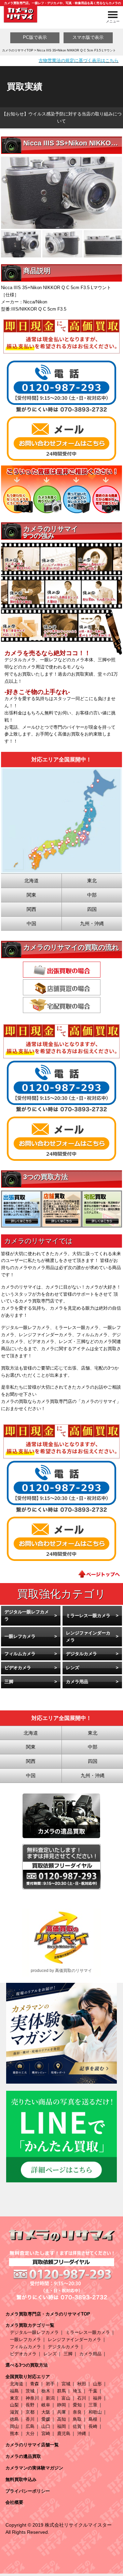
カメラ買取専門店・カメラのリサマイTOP (48, 2314)
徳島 (14, 2419)
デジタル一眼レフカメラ (27, 1615)
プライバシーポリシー (28, 2491)
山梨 (14, 2405)
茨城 (30, 2391)
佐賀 (77, 2426)
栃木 (46, 2391)
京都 (30, 2412)
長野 (30, 2405)
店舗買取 (62, 987)
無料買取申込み (21, 2479)
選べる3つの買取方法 (27, 2365)
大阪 (46, 2412)
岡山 (14, 2426)
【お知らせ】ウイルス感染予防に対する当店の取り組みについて (62, 117)
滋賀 (14, 2412)
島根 (93, 2419)
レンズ (73, 1668)
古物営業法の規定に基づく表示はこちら (79, 60)
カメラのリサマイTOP (18, 50)
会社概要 (14, 2502)
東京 (14, 2398)
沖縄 (82, 2433)
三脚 (9, 1682)
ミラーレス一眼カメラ (88, 1616)
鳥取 (77, 2419)
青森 (35, 2384)
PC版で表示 (35, 37)
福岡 (61, 2426)
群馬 (61, 2391)
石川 (82, 2398)
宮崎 (46, 2433)
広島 (30, 2426)
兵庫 (61, 2412)
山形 (97, 2384)
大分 (30, 2433)
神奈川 (32, 2398)
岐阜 (46, 2405)
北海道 (17, 2384)
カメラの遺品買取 (23, 2456)
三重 (93, 2405)
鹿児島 (64, 2433)
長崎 (93, 2426)
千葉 (93, 2391)
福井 (97, 2398)
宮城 (66, 2384)
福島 (14, 2391)
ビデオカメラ (18, 1668)
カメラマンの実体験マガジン (34, 2468)
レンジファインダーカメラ (88, 1637)
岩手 (50, 2384)
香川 (30, 2419)
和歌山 (95, 2412)
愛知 (77, 2405)
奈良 (77, 2412)
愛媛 (46, 2419)
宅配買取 (62, 1005)
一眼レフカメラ (20, 1636)
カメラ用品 (77, 1682)
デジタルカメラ (81, 1654)
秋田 (82, 2384)
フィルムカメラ (20, 1654)
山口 (46, 2426)
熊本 (14, 2433)
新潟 (50, 2398)
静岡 (61, 2405)
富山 (66, 2398)
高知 (61, 2419)
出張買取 (62, 970)
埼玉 (77, 2391)
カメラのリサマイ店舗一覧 (32, 2445)
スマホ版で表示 (88, 37)
